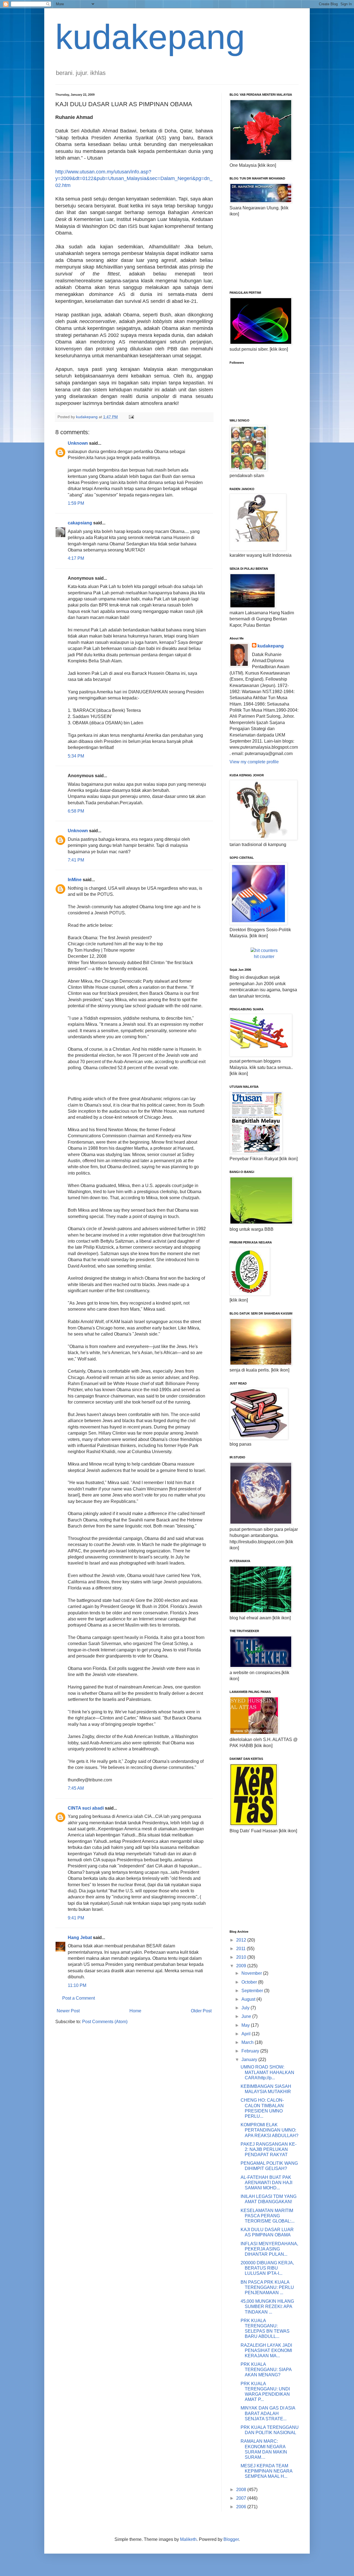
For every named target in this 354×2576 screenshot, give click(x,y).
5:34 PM (76, 756)
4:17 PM (76, 558)
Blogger (231, 2539)
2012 (242, 1940)
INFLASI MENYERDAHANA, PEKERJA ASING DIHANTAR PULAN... (269, 2249)
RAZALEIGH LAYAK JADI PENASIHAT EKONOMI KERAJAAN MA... (266, 2350)
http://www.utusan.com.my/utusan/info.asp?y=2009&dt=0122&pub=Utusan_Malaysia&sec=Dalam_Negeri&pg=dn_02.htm (134, 179)
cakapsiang (80, 523)
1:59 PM (76, 503)
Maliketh (188, 2539)
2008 (242, 2490)
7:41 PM (76, 860)
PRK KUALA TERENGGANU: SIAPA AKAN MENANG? (266, 2370)
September (253, 1991)
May (246, 2025)
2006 (242, 2507)
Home (135, 2011)
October (250, 1982)
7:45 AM (76, 1788)
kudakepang (150, 37)
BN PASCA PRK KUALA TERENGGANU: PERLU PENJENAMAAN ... (267, 2287)
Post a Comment (79, 1998)
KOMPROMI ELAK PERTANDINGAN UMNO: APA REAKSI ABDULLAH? (270, 2130)
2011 (241, 1949)
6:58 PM (76, 811)
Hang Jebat (80, 1938)
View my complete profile (254, 762)
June (247, 2016)
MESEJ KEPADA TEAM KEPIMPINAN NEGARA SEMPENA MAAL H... (266, 2471)
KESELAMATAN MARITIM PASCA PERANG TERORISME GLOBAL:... (268, 2216)
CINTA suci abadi (86, 1808)
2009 (242, 1966)
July (246, 2008)
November (252, 1973)
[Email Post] (131, 417)
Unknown (78, 443)
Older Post (201, 2011)
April (247, 2034)
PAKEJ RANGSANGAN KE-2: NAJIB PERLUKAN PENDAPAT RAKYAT (269, 2149)
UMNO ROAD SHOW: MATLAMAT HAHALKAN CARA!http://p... (267, 2072)
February (251, 2051)
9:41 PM (76, 1918)
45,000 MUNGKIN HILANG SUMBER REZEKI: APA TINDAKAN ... (267, 2306)
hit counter (264, 957)
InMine (75, 880)
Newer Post (68, 2011)
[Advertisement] (257, 253)
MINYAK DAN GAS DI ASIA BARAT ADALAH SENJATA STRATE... (268, 2413)
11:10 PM (77, 1985)
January (250, 2060)
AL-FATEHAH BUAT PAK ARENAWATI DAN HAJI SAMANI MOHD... (266, 2183)
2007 (242, 2498)
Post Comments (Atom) (105, 2022)
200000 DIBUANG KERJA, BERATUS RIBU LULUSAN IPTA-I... (267, 2268)
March (248, 2042)
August (249, 1999)
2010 (242, 1957)
